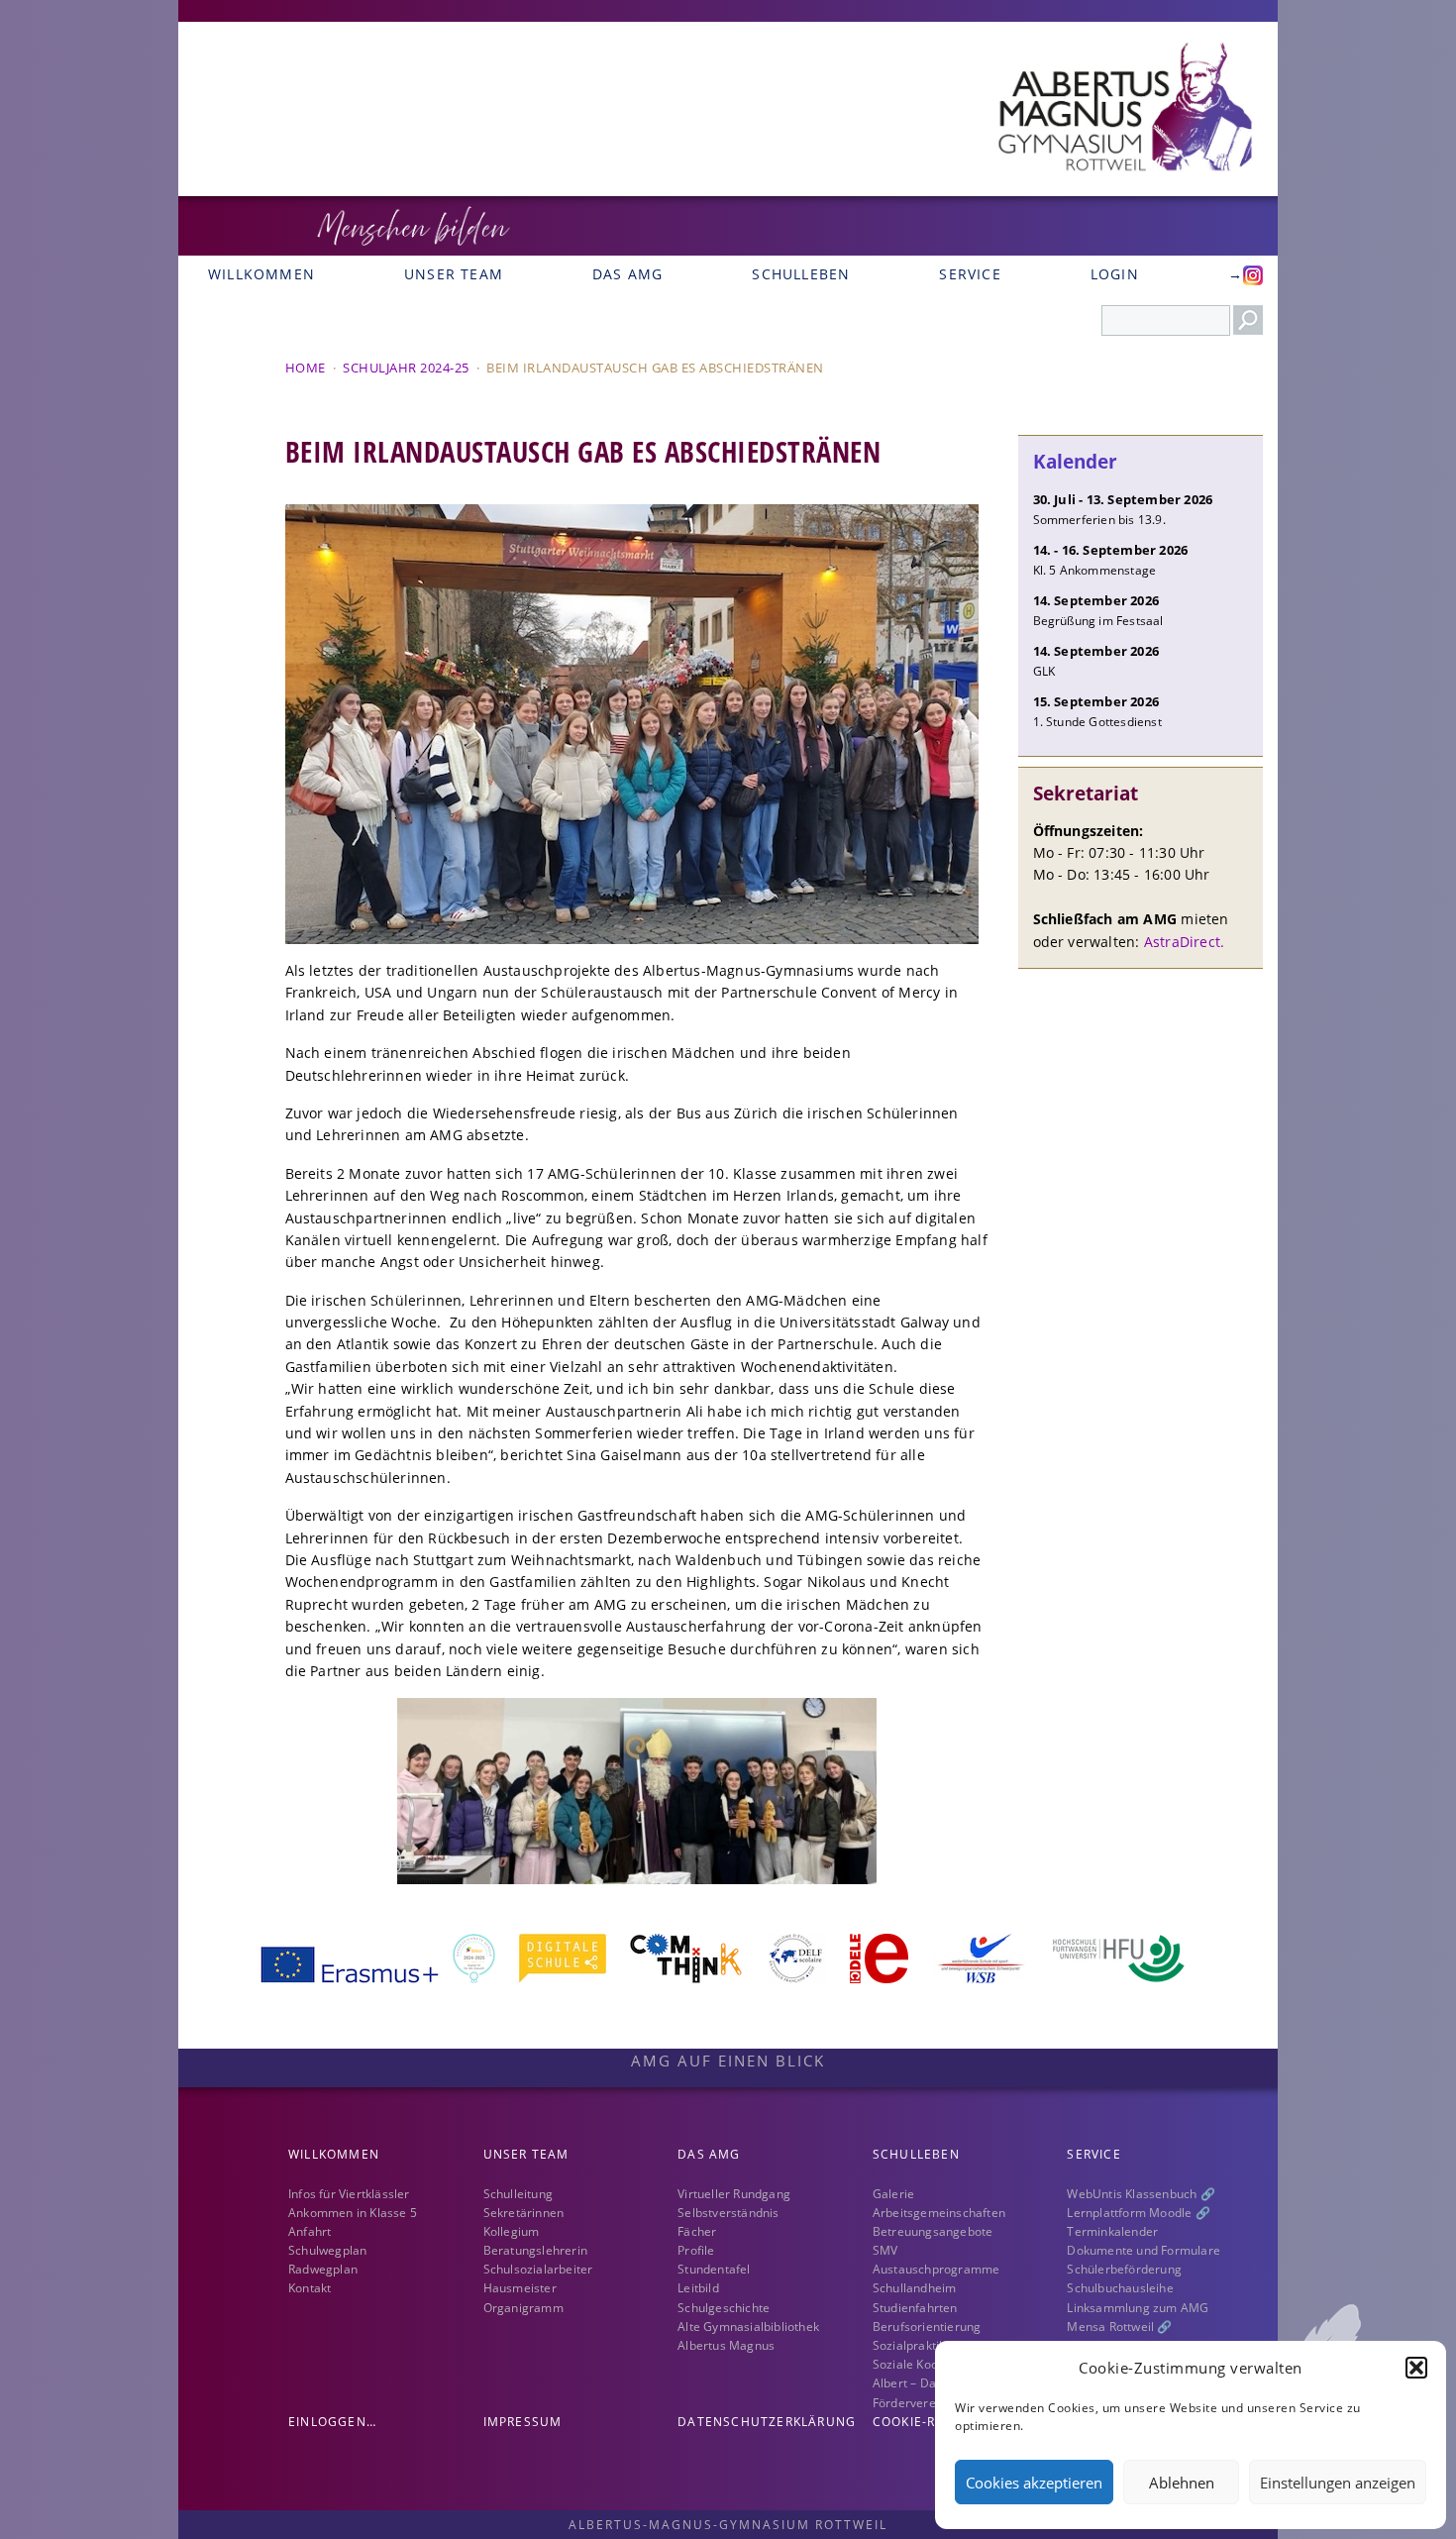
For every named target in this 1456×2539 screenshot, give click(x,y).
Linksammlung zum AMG (1138, 2308)
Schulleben (801, 274)
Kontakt (310, 2288)
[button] (1416, 2368)
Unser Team (454, 274)
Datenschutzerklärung (767, 2422)
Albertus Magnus (726, 2345)
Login (1115, 274)
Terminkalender (1112, 2231)
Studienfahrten (915, 2308)
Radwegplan (323, 2269)
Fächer (697, 2231)
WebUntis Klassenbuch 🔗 (1141, 2194)
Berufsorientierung (927, 2327)
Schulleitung (518, 2194)
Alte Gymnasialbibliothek (748, 2327)
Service (970, 274)
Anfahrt (310, 2231)
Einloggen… (332, 2422)
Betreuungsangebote (933, 2231)
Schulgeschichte (724, 2308)
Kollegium (512, 2231)
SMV (885, 2250)
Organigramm (523, 2308)
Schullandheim (915, 2288)
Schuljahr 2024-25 (406, 368)
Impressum (523, 2422)
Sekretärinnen (524, 2213)
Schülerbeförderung (1124, 2269)
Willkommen (261, 274)
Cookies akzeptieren (1034, 2483)
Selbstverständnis (728, 2213)
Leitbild (698, 2288)
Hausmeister (520, 2288)
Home (306, 368)
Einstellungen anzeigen (1338, 2483)
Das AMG (627, 274)
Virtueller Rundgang (734, 2194)
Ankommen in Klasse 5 (353, 2213)
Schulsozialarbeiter (538, 2269)
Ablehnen (1182, 2483)
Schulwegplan (327, 2250)
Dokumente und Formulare (1144, 2250)
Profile (696, 2250)
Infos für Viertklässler (349, 2194)
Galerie (893, 2194)
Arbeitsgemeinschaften (939, 2213)
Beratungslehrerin (535, 2250)
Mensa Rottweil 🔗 (1119, 2327)
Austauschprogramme (936, 2269)
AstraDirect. (1184, 942)
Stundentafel (714, 2269)
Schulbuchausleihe (1120, 2288)
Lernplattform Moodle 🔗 (1138, 2213)
